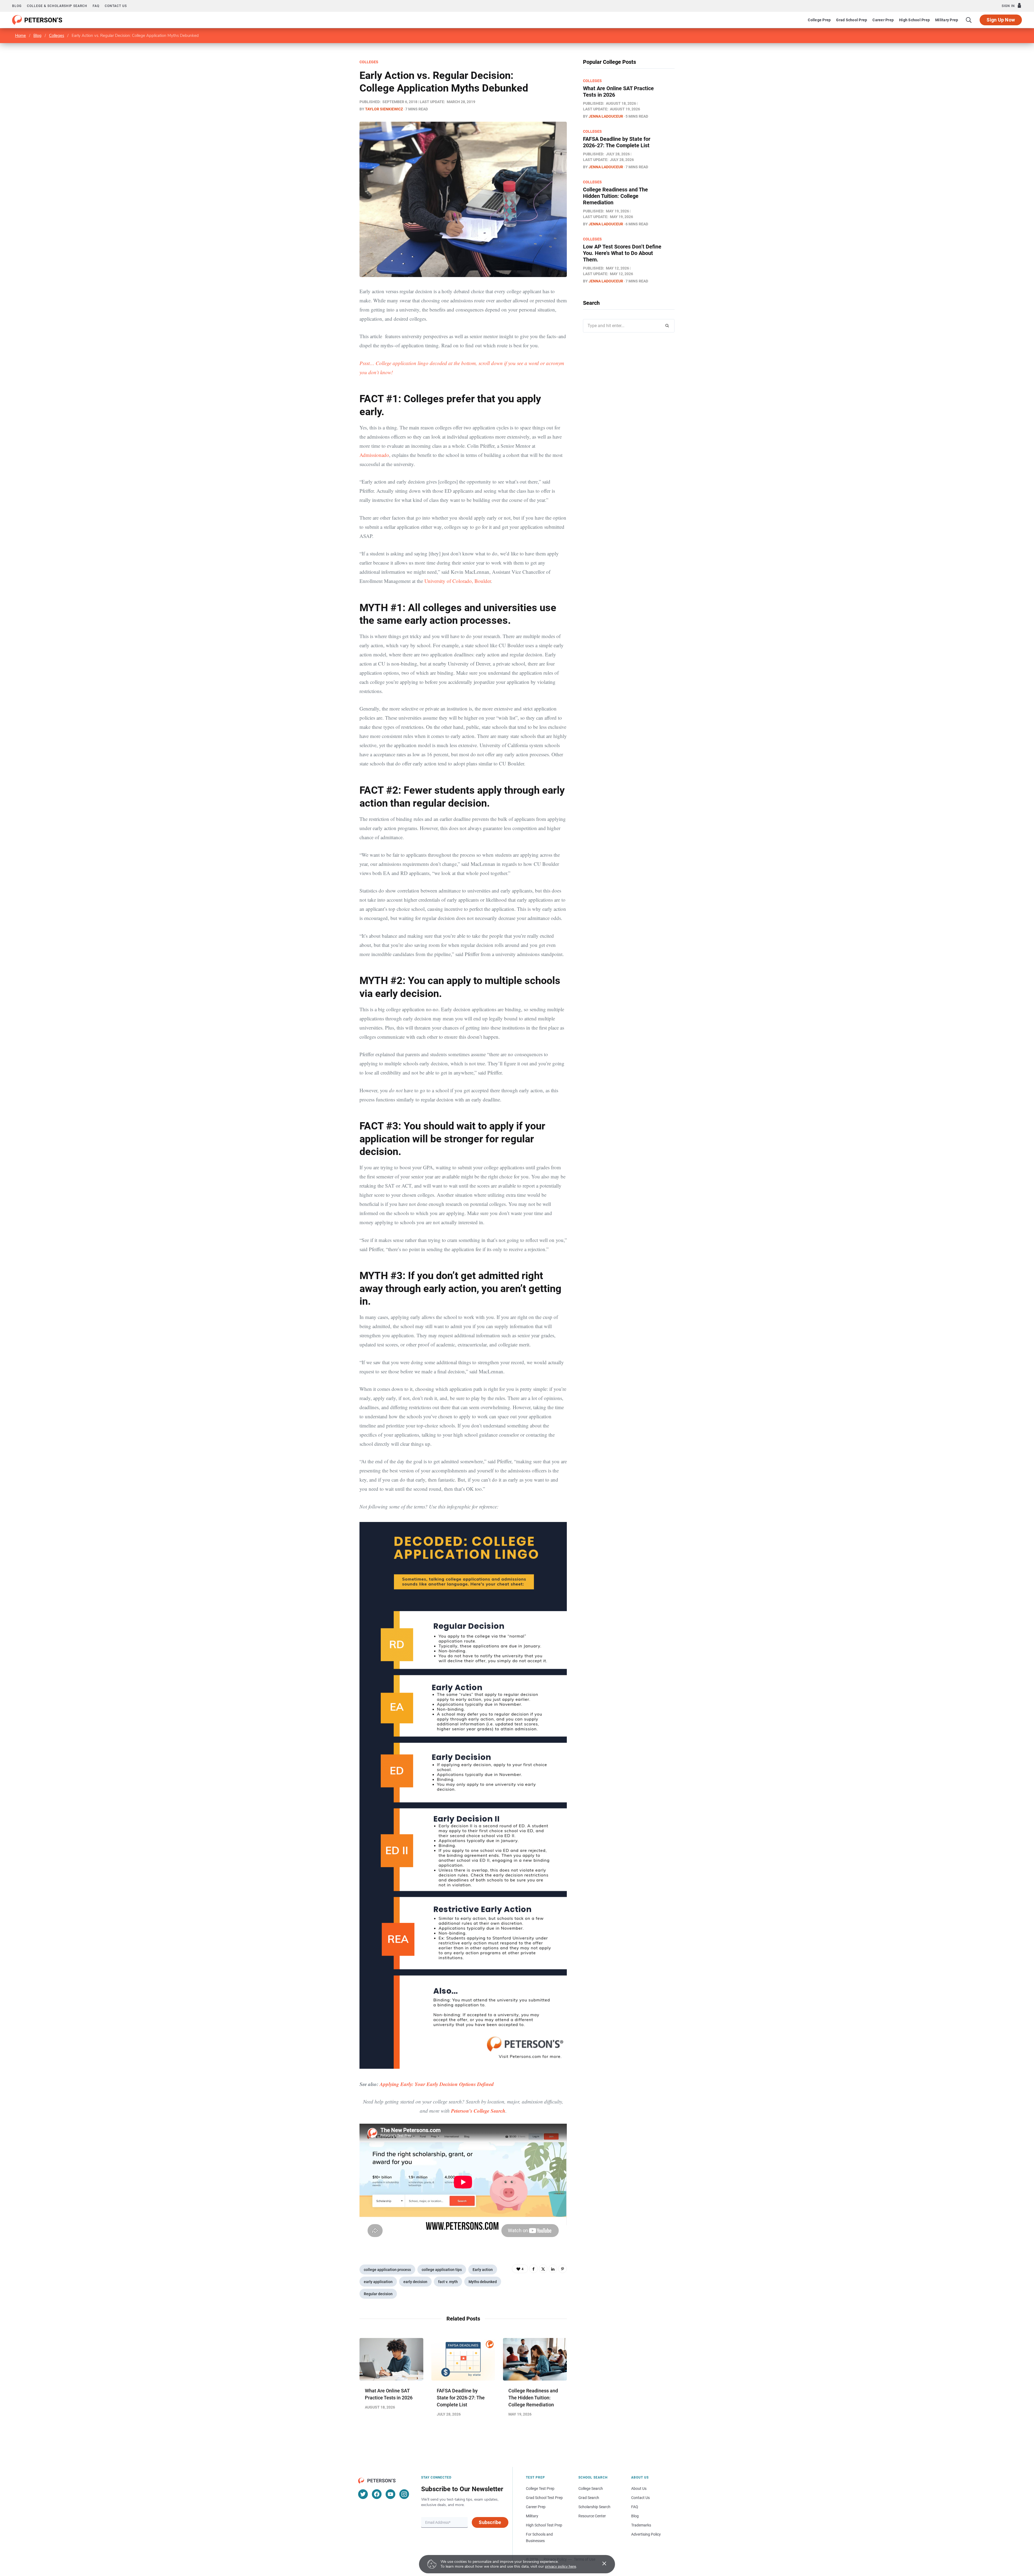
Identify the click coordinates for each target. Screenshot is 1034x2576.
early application (378, 2282)
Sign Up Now (1001, 20)
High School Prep (914, 20)
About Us (639, 2488)
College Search (591, 2488)
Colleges (57, 36)
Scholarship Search (594, 2507)
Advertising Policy (646, 2534)
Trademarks (641, 2525)
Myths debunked (483, 2282)
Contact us (116, 6)
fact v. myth (448, 2282)
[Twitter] (543, 2269)
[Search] (969, 20)
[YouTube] (390, 2494)
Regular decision (378, 2294)
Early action (483, 2270)
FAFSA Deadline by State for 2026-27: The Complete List (461, 2398)
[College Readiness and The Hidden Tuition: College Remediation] (535, 2359)
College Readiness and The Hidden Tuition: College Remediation (533, 2398)
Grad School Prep (852, 20)
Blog (17, 6)
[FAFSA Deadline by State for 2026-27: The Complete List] (463, 2359)
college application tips (442, 2270)
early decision (415, 2282)
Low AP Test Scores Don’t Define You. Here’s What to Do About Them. (622, 253)
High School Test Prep (544, 2525)
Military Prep (947, 20)
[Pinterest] (563, 2269)
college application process (387, 2270)
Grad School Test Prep (544, 2498)
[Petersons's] (37, 20)
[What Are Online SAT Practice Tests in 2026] (391, 2359)
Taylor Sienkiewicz (384, 109)
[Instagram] (404, 2494)
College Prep (819, 20)
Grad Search (589, 2498)
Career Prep (883, 20)
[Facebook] (533, 2269)
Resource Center (592, 2516)
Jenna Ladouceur (606, 116)
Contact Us (640, 2498)
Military (532, 2516)
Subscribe (490, 2522)
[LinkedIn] (553, 2269)
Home (20, 36)
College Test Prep (540, 2488)
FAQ (96, 6)
